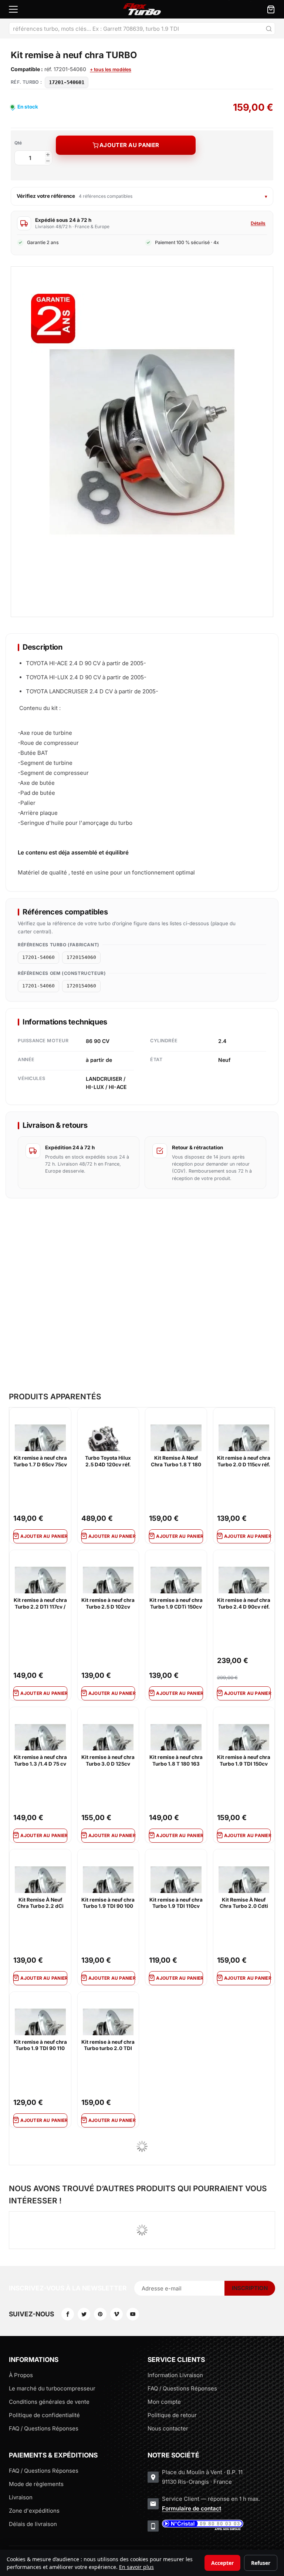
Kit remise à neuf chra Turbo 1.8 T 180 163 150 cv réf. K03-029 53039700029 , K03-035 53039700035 (176, 1761)
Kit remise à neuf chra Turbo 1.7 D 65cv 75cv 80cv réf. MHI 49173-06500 (40, 1462)
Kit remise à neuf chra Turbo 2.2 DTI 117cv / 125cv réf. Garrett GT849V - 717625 (40, 1604)
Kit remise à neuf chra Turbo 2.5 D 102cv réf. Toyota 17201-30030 (108, 1604)
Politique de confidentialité (44, 2415)
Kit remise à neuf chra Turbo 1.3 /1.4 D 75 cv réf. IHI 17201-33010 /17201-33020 (40, 1761)
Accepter (222, 2563)
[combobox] (142, 29)
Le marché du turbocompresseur (52, 2388)
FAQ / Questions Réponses (44, 2428)
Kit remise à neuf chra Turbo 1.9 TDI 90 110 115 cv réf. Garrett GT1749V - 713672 (40, 2046)
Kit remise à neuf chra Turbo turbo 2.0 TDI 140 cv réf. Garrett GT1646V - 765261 (108, 2046)
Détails (258, 223)
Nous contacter (168, 2428)
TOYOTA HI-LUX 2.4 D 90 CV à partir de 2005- (86, 677)
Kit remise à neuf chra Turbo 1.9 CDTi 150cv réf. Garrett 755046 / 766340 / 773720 (176, 1604)
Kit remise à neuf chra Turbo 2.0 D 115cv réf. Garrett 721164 (244, 1462)
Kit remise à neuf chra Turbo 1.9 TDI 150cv (244, 1760)
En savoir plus (136, 2567)
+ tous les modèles (111, 69)
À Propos (21, 2375)
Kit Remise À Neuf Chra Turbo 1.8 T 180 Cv (176, 1462)
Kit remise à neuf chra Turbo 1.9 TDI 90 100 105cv (108, 1903)
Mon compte (164, 2402)
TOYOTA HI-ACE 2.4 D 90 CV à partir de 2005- (86, 663)
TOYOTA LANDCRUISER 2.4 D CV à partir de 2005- (92, 691)
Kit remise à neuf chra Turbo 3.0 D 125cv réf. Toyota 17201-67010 (108, 1761)
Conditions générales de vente (49, 2402)
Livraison (21, 2497)
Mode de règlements (36, 2484)
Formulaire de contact (192, 2508)
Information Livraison (175, 2375)
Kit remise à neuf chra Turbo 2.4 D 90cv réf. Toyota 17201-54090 (244, 1604)
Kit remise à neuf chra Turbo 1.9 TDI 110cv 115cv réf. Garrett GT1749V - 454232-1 (176, 1903)
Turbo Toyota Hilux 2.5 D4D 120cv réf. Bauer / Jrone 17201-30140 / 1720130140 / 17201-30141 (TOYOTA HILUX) (108, 1462)
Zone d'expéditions (34, 2511)
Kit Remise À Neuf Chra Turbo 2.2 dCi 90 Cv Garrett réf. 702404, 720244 (40, 1903)
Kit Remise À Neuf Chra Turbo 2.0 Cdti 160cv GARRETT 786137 (244, 1903)
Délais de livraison (33, 2524)
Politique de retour (172, 2415)
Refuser (261, 2563)
